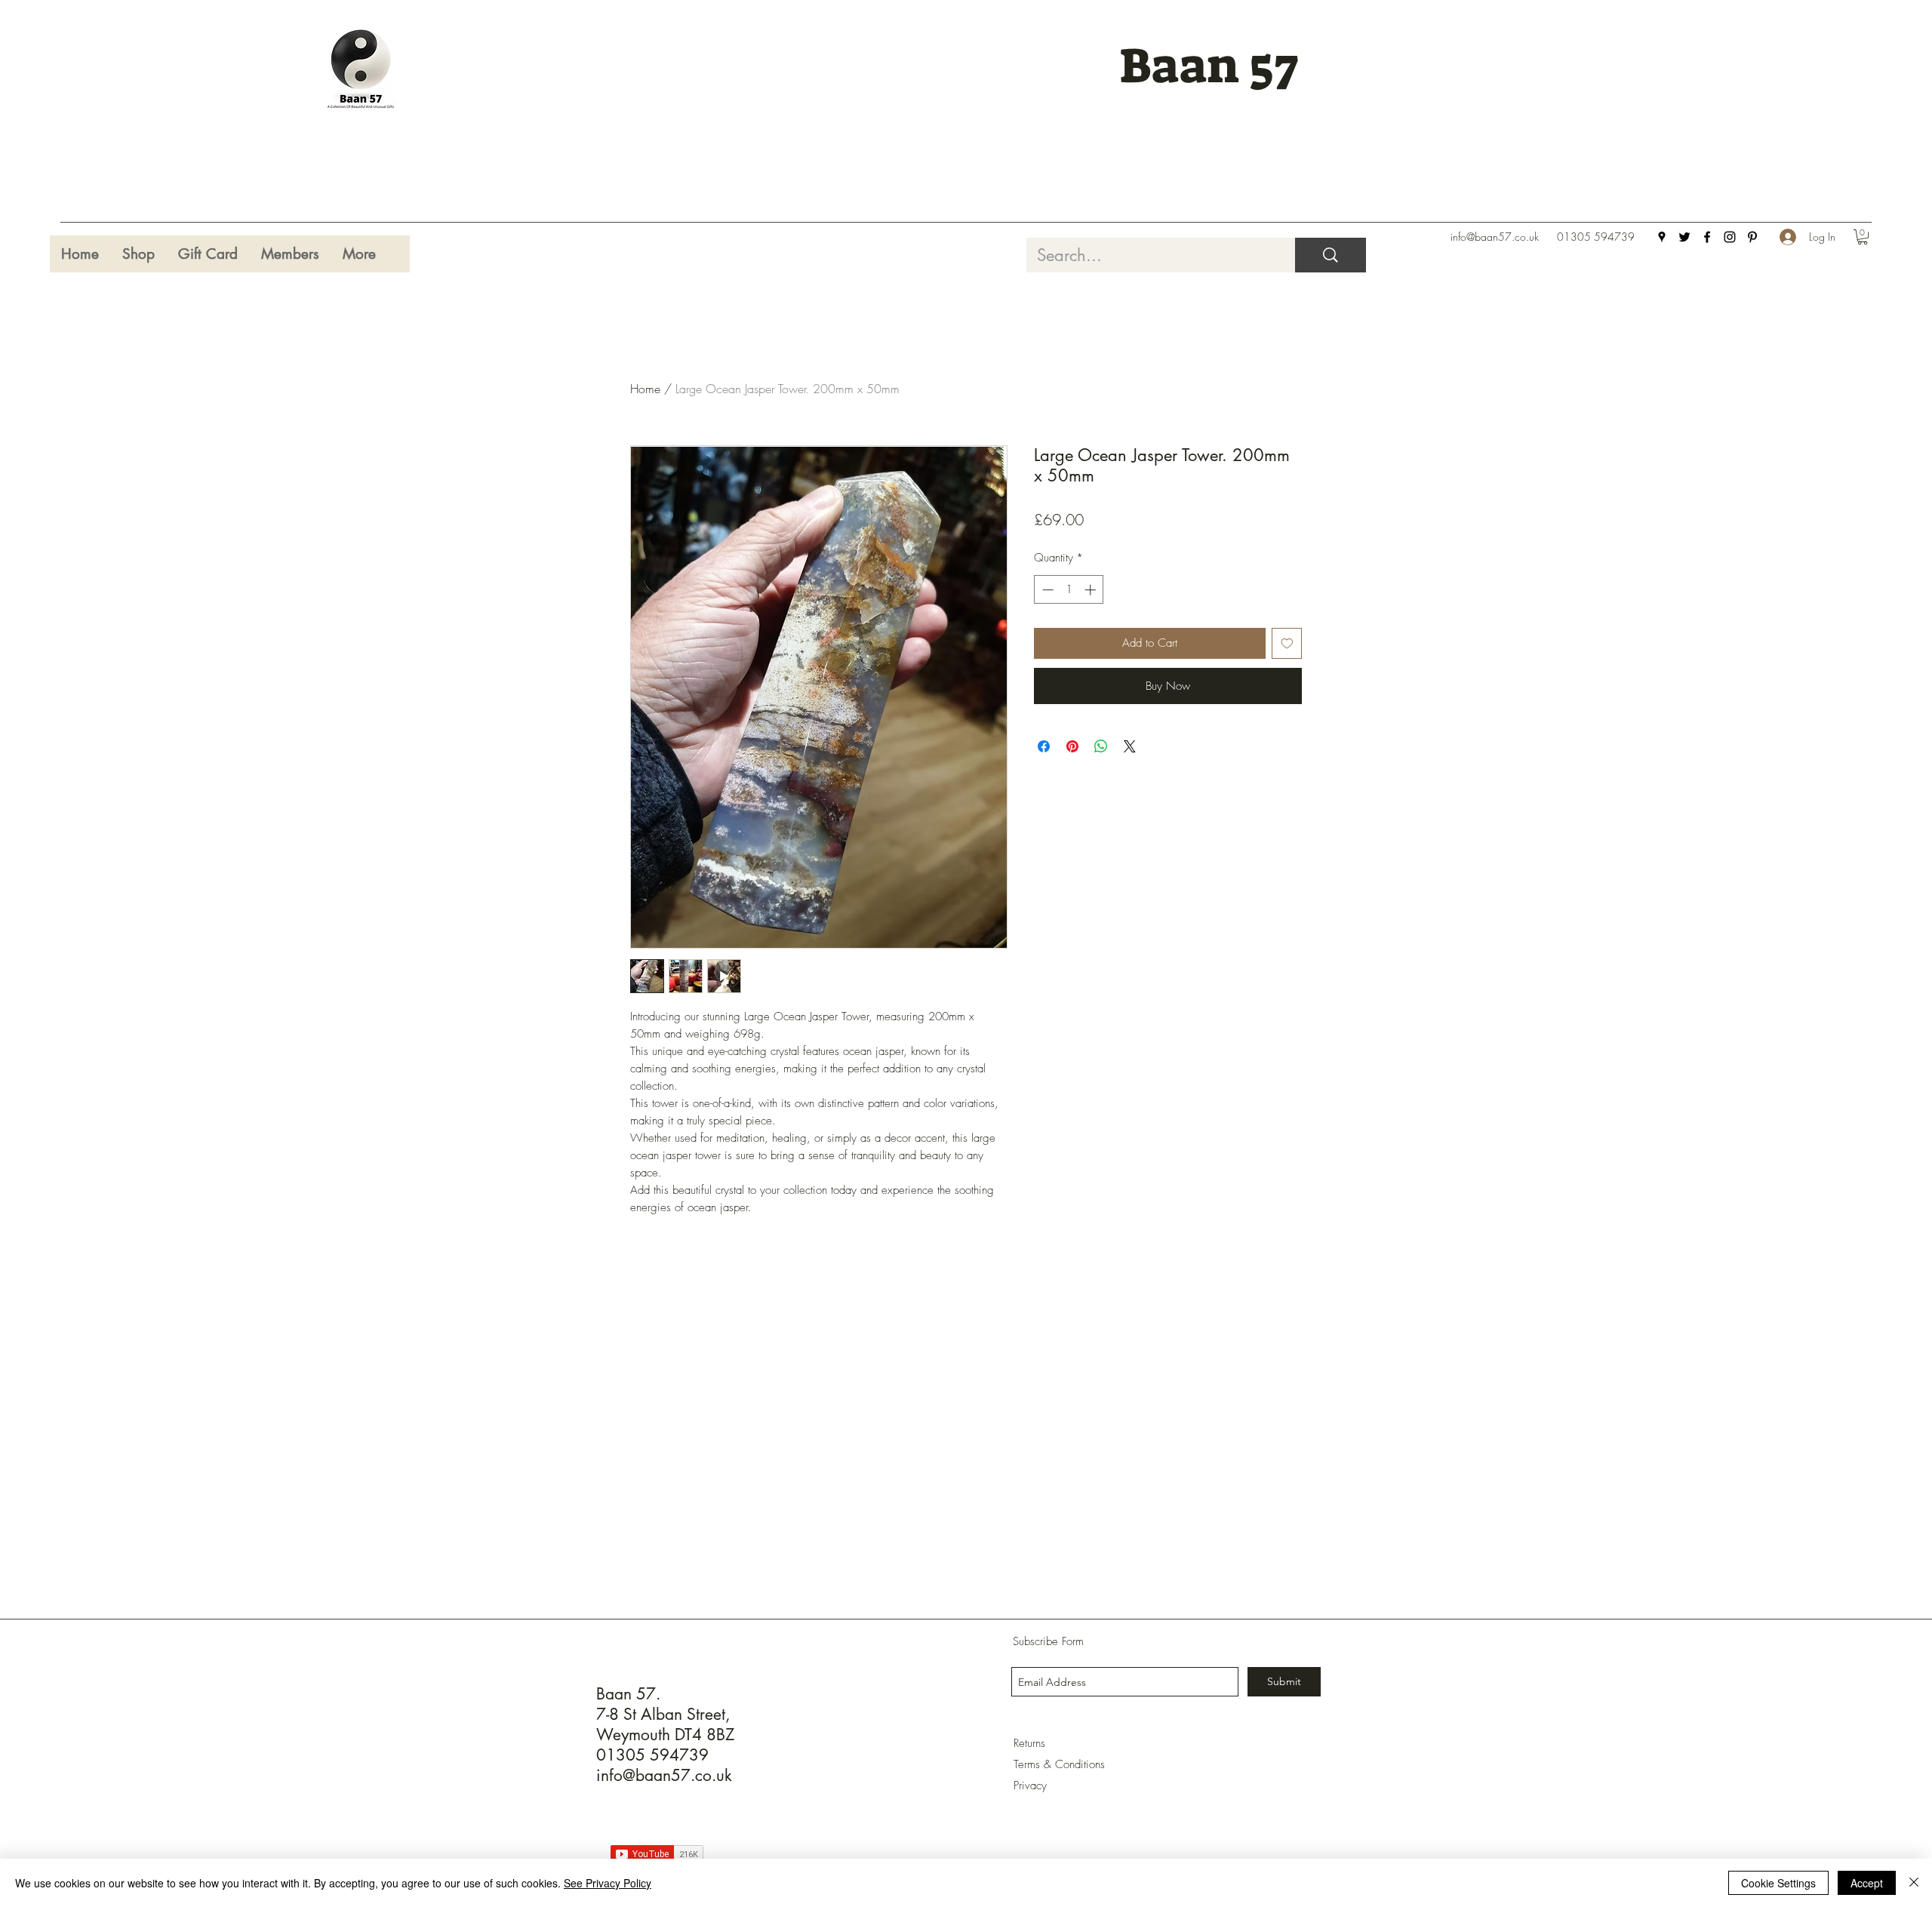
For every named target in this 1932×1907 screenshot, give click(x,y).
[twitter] (1684, 237)
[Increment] (1092, 590)
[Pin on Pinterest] (1072, 746)
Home (645, 389)
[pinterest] (1752, 237)
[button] (1863, 237)
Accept (1867, 1883)
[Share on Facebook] (1044, 746)
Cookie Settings (1778, 1883)
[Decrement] (1046, 590)
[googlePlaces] (1662, 237)
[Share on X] (1130, 746)
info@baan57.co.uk (1495, 237)
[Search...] (1331, 255)
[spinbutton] (1069, 590)
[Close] (1914, 1883)
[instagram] (1730, 237)
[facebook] (1707, 237)
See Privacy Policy (608, 1883)
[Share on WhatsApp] (1101, 746)
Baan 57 (1209, 66)
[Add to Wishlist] (1287, 643)
